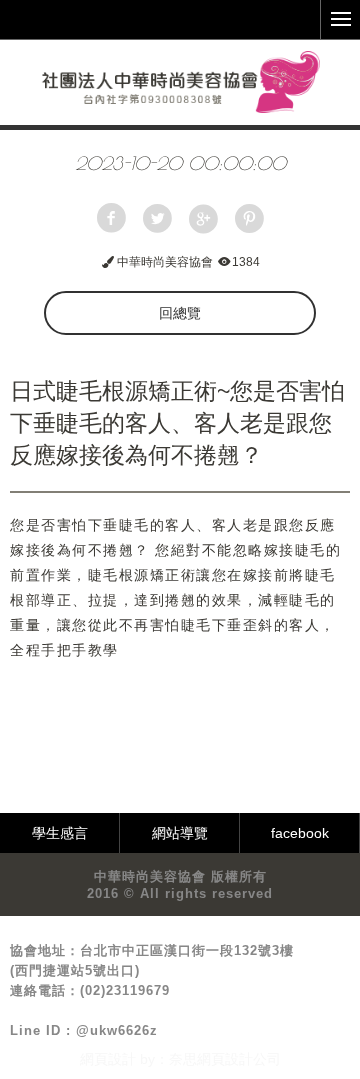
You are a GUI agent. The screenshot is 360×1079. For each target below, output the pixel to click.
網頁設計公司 (239, 1059)
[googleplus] (203, 218)
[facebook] (111, 218)
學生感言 (60, 833)
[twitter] (157, 218)
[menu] (340, 20)
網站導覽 (180, 833)
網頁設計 (108, 1059)
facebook (300, 833)
